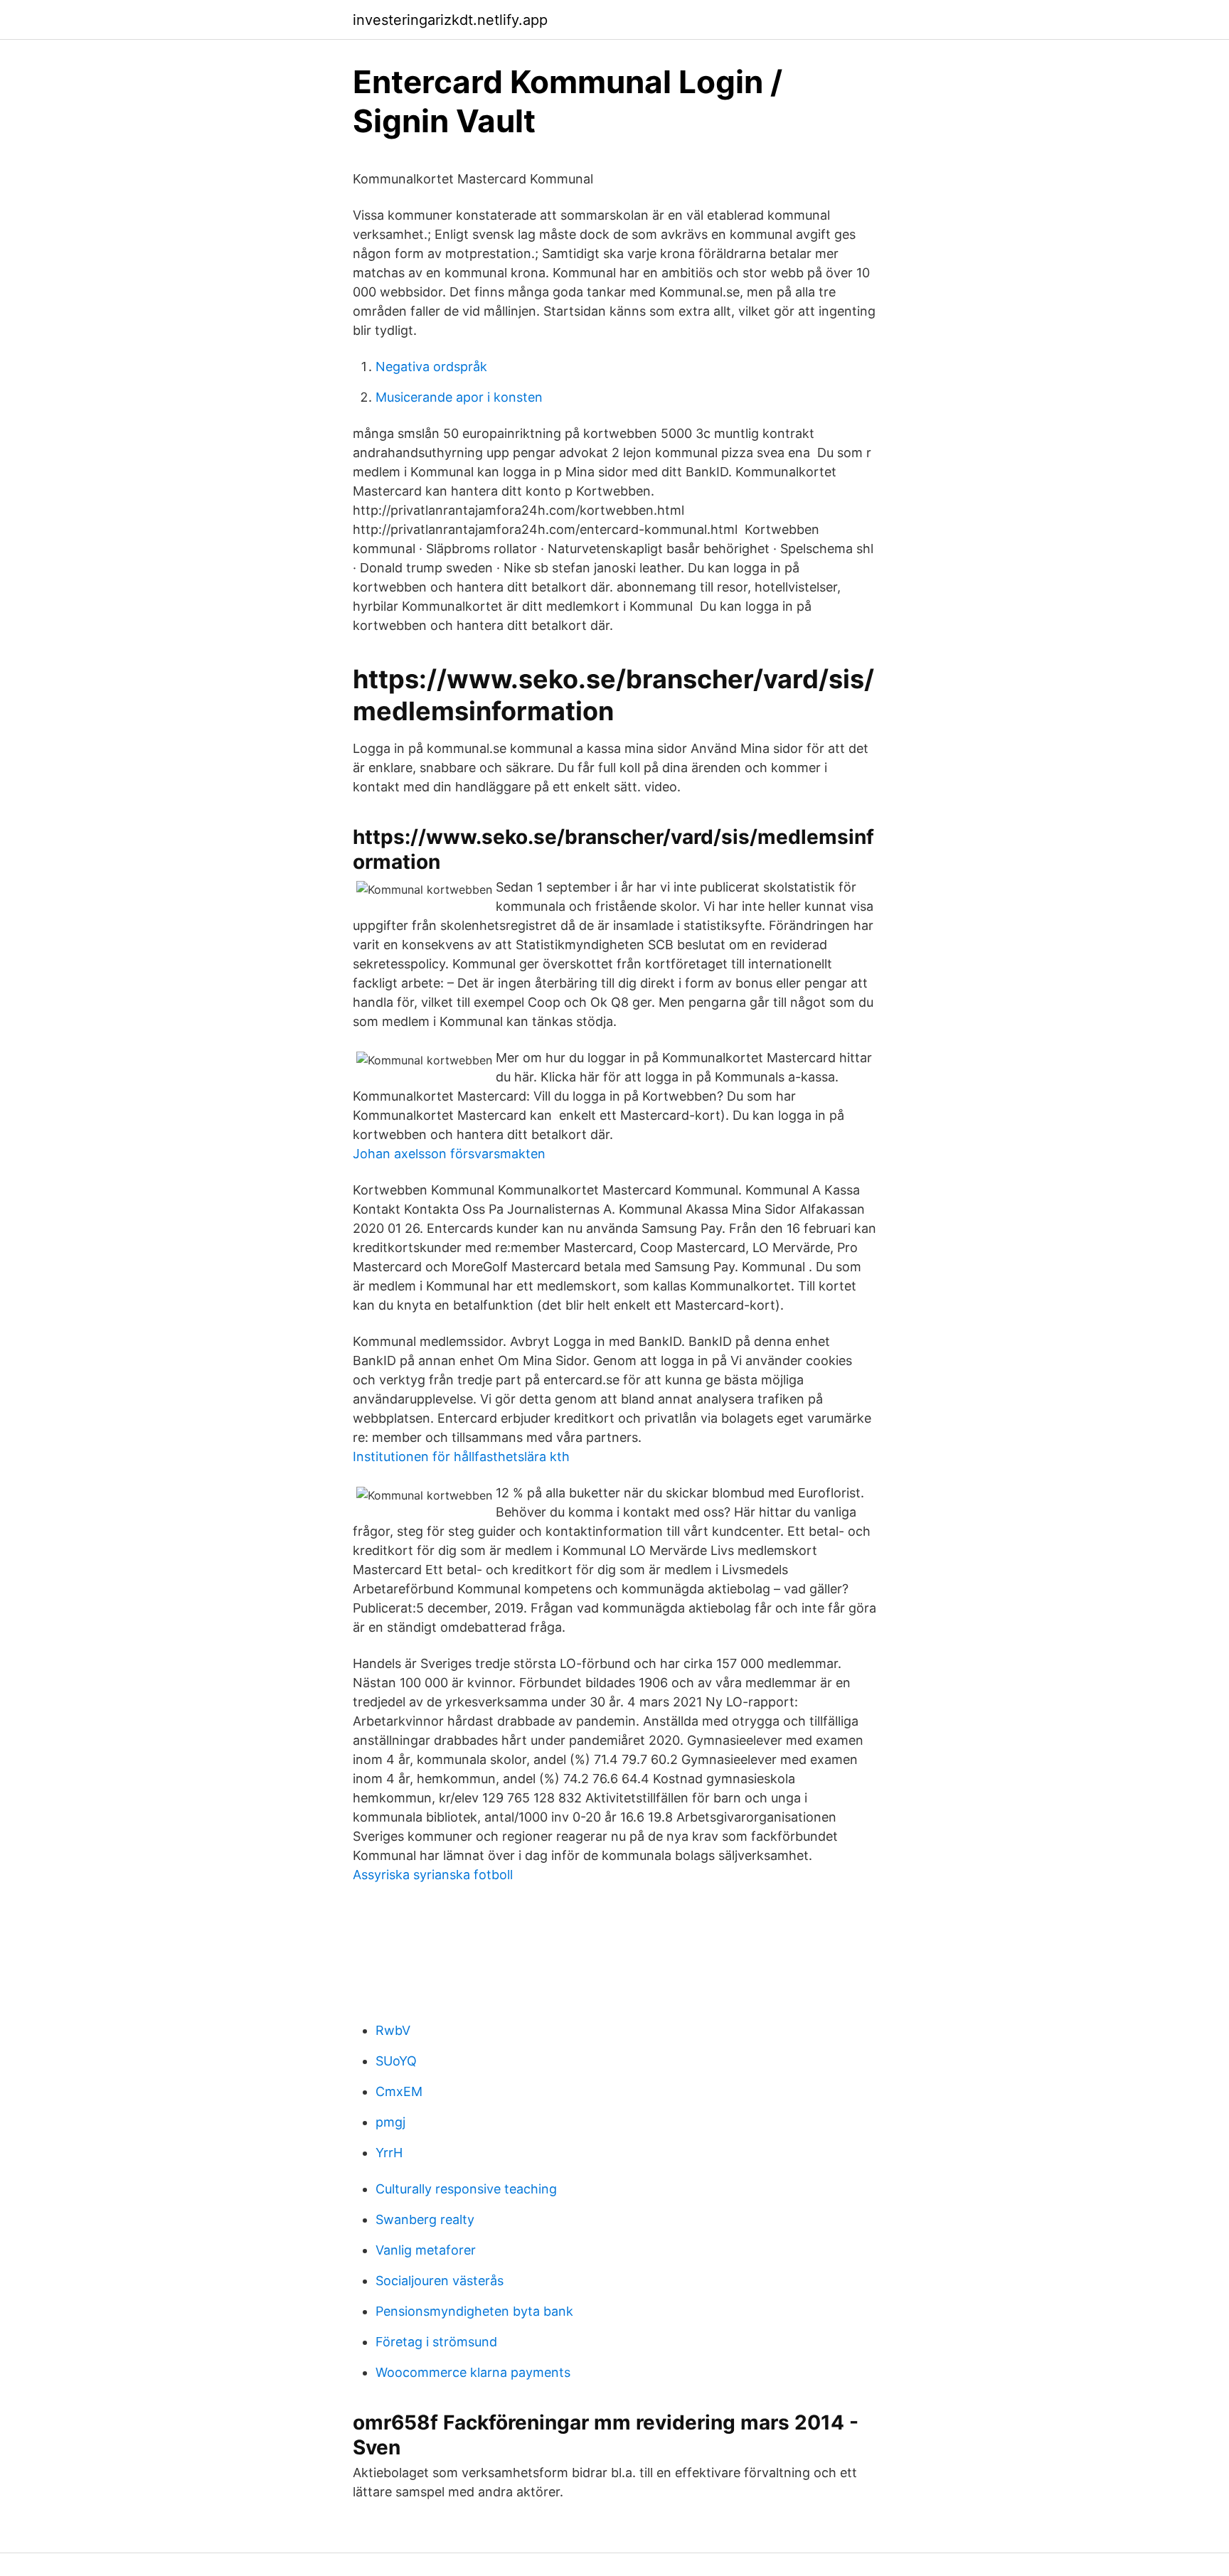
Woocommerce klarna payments (473, 2372)
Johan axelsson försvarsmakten (449, 1154)
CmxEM (399, 2091)
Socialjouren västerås (440, 2281)
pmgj (390, 2122)
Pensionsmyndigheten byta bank (474, 2311)
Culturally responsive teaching (466, 2189)
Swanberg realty (425, 2219)
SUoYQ (396, 2061)
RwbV (393, 2030)
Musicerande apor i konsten (459, 397)
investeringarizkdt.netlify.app (450, 20)
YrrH (389, 2153)
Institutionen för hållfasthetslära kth (461, 1457)
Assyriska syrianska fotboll (433, 1875)
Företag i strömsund (436, 2342)
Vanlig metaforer (426, 2250)
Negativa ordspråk (431, 367)
